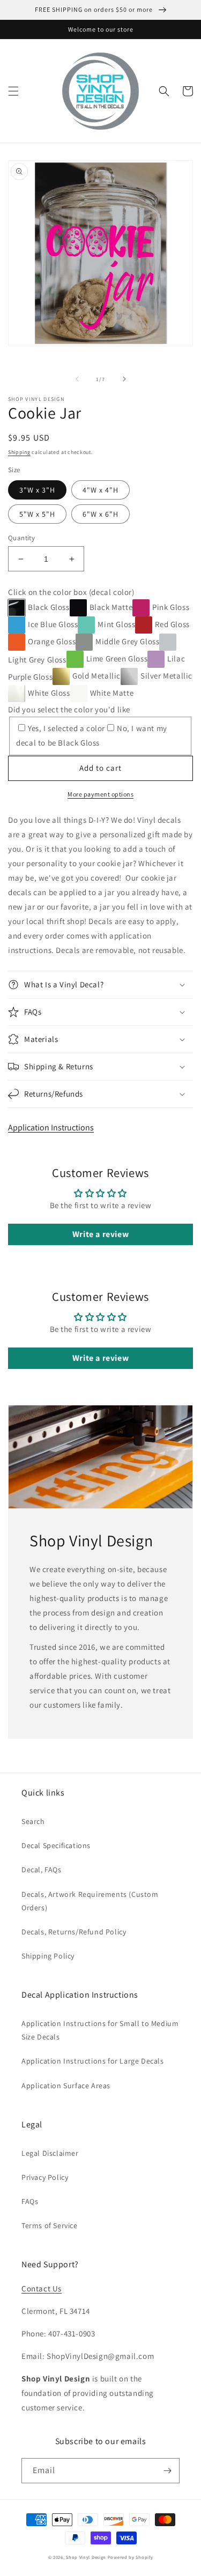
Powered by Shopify (131, 2557)
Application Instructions (51, 1127)
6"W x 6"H (100, 514)
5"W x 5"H (37, 514)
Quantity (21, 538)
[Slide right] (124, 379)
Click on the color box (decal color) (71, 592)
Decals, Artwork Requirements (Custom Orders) (90, 1901)
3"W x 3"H (37, 490)
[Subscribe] (167, 2471)
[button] (13, 91)
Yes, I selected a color (66, 728)
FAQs (30, 2201)
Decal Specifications (56, 1845)
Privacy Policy (45, 2177)
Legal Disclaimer (50, 2153)
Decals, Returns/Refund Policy (74, 1932)
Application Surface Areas (66, 2086)
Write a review (100, 1234)
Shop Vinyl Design (87, 2557)
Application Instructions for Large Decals (93, 2061)
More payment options (100, 794)
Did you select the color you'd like (69, 709)
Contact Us (42, 2288)
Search (33, 1821)
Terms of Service (50, 2225)
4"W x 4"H (100, 490)
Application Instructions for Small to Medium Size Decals (100, 2030)
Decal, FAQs (42, 1870)
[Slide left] (77, 379)
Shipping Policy (48, 1956)
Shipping (19, 452)
